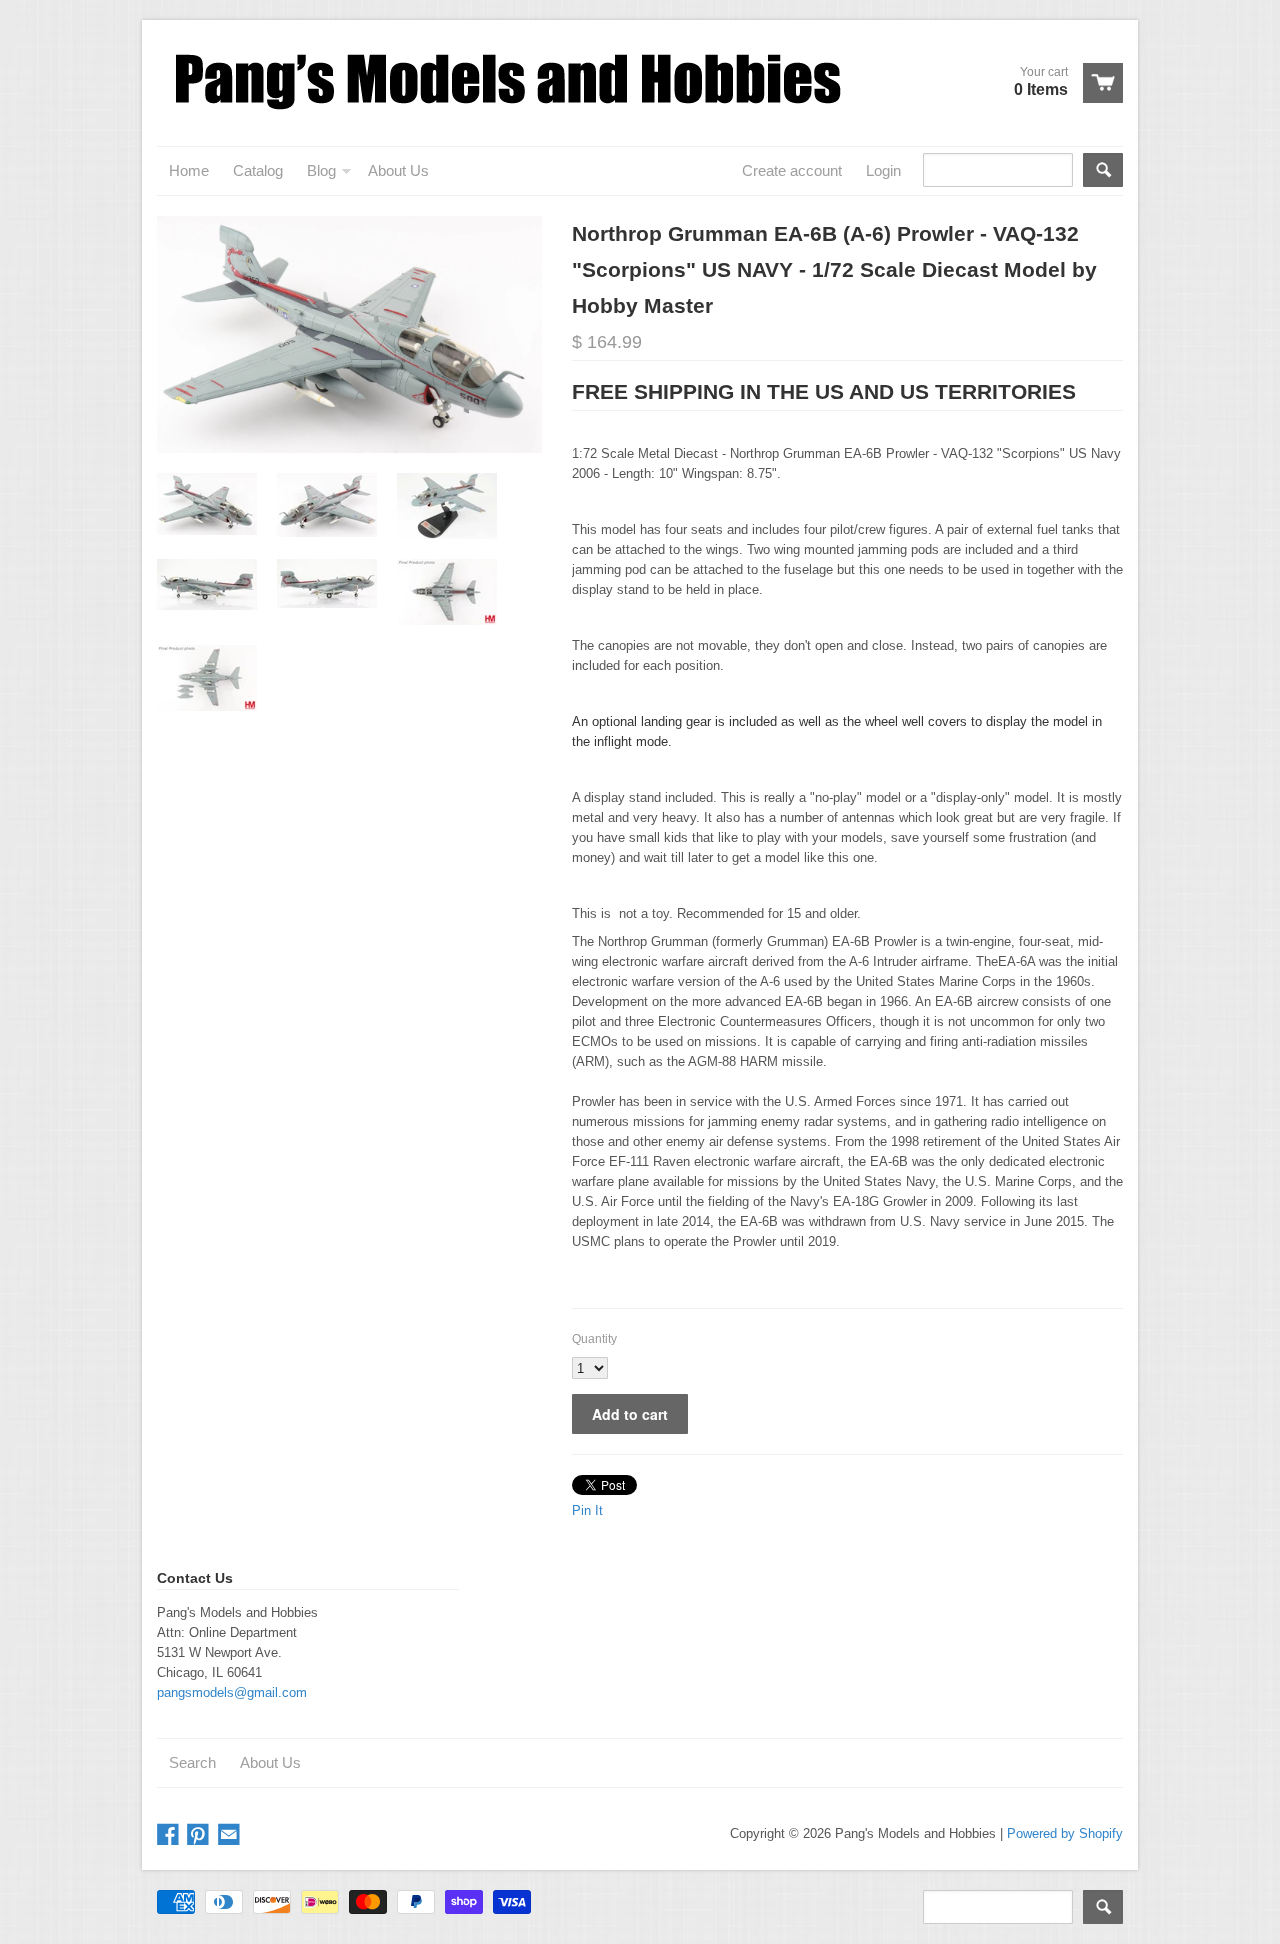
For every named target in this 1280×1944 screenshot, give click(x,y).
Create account (792, 170)
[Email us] (231, 1835)
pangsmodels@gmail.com (232, 1692)
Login (883, 170)
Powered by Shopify (1065, 1833)
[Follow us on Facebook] (170, 1835)
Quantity (594, 1339)
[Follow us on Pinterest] (200, 1835)
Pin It (587, 1510)
